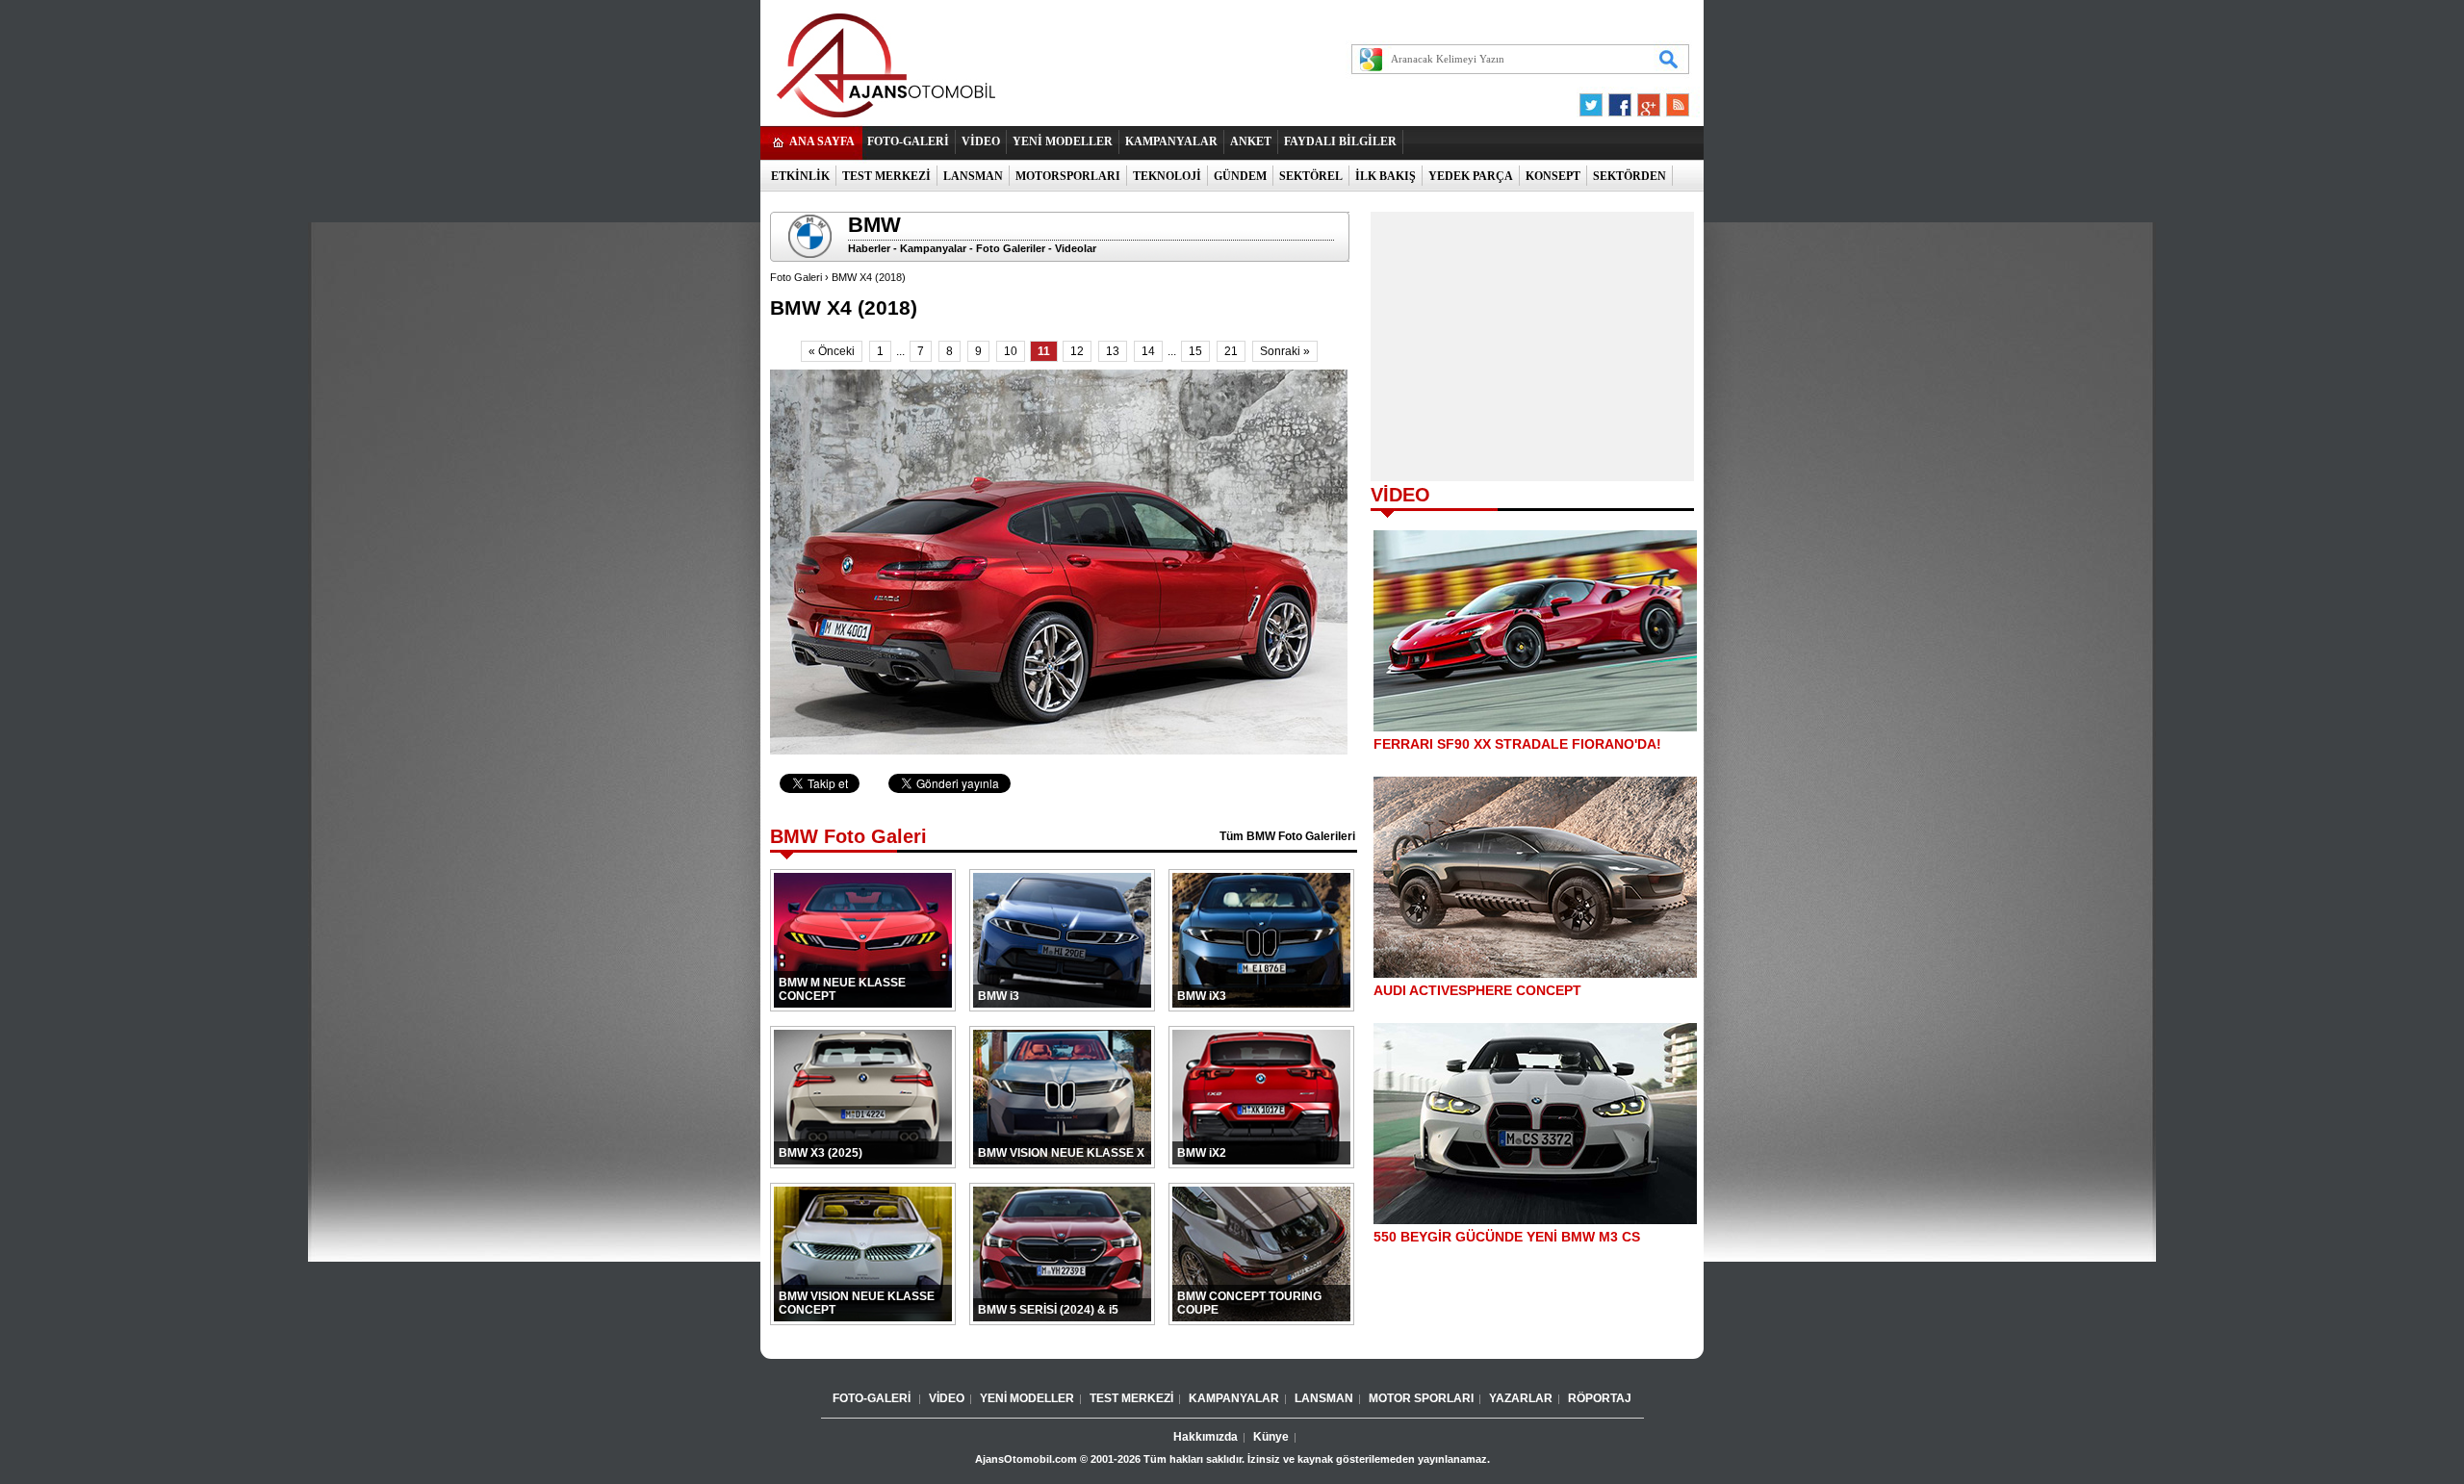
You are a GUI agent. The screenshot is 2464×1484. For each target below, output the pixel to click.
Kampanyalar (933, 248)
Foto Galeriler (1011, 248)
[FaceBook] (1620, 100)
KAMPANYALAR (1171, 141)
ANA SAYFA (822, 141)
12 (1077, 351)
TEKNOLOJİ (1167, 176)
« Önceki (832, 351)
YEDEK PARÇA (1471, 176)
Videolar (1076, 248)
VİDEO (981, 141)
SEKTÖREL (1311, 176)
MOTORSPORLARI (1068, 176)
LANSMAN (973, 176)
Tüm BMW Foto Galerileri (1287, 836)
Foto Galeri (796, 277)
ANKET (1251, 141)
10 (1011, 351)
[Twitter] (1594, 100)
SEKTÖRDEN (1630, 176)
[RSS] (1672, 100)
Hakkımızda (1206, 1437)
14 (1148, 351)
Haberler (869, 248)
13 (1113, 351)
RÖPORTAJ (1600, 1398)
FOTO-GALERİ (908, 141)
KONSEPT (1553, 176)
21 (1231, 351)
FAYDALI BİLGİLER (1340, 141)
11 (1044, 351)
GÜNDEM (1240, 176)
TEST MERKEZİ (886, 176)
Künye (1271, 1437)
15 (1195, 351)
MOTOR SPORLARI (1421, 1398)
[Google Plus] (1646, 100)
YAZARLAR (1521, 1398)
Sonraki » (1285, 351)
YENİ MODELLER (1063, 141)
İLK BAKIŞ (1386, 176)
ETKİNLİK (800, 176)
